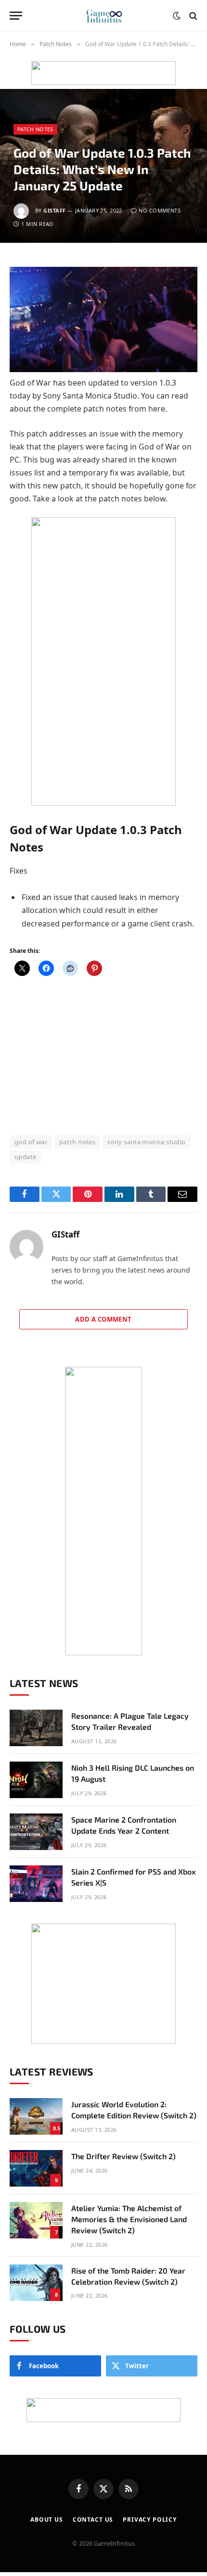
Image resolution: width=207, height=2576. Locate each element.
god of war (31, 1142)
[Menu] (16, 16)
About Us (47, 2520)
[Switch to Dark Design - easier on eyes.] (177, 16)
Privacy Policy (150, 2520)
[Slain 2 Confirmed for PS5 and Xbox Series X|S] (36, 1884)
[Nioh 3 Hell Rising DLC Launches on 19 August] (36, 1780)
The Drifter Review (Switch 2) (123, 2156)
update (25, 1157)
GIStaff (54, 210)
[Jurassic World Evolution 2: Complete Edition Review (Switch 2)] (36, 2116)
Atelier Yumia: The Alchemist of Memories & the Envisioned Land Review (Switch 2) (129, 2219)
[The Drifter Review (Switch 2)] (36, 2168)
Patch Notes (35, 129)
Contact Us (93, 2520)
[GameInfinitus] (103, 16)
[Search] (192, 16)
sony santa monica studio (146, 1142)
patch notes (77, 1142)
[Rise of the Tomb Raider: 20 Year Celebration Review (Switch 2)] (36, 2283)
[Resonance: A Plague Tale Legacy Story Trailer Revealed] (36, 1728)
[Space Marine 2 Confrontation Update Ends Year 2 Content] (36, 1832)
